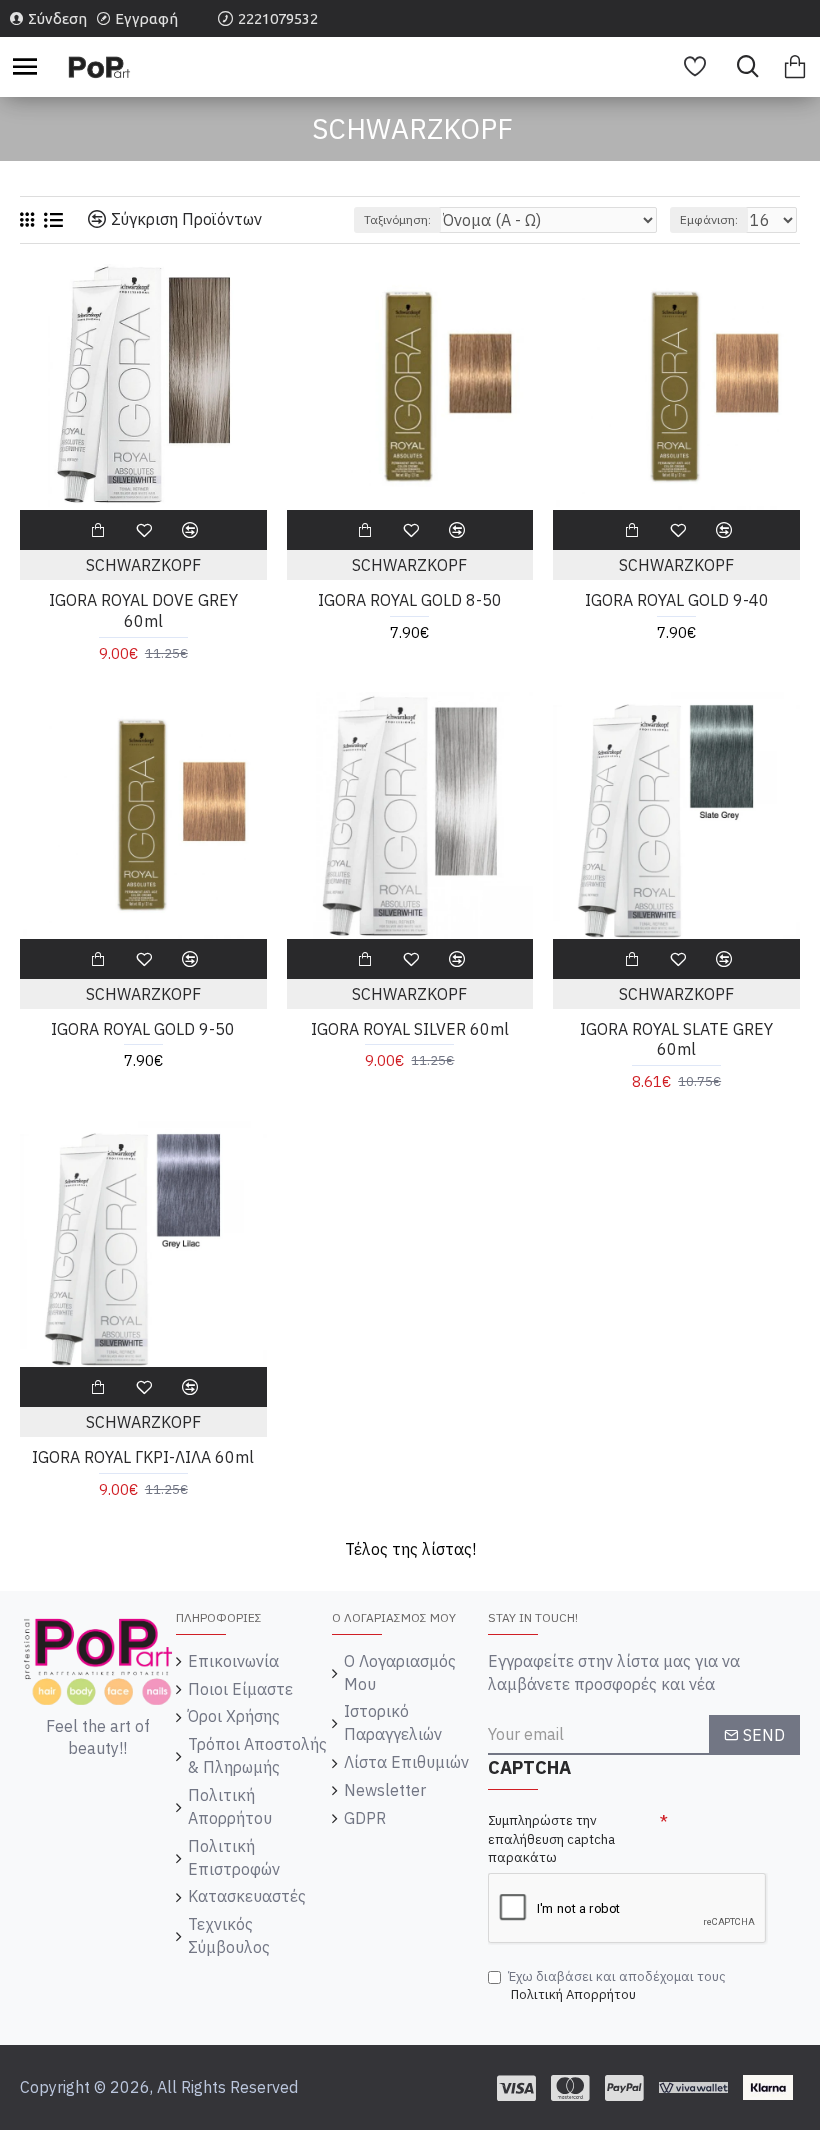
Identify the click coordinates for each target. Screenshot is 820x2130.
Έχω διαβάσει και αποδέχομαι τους (617, 1986)
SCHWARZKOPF (143, 565)
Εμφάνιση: (709, 219)
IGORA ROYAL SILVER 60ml (410, 1029)
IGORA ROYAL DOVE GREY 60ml (143, 610)
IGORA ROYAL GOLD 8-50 (410, 600)
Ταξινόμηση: (397, 219)
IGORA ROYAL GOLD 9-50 (143, 1029)
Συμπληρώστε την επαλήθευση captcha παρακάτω (551, 1839)
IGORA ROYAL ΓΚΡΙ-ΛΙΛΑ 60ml (143, 1457)
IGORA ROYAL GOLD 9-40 (677, 600)
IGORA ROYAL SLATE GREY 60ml (676, 1039)
